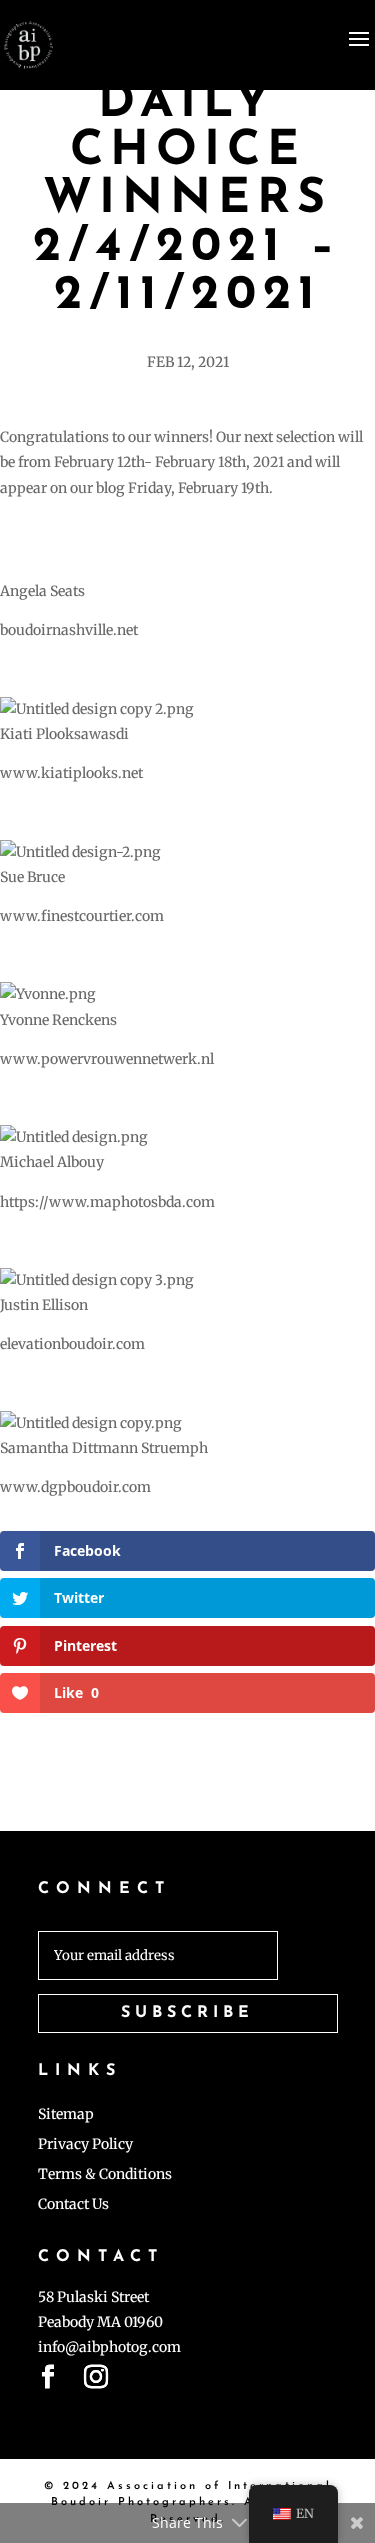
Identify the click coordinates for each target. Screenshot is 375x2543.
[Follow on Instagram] (96, 2381)
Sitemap (66, 2115)
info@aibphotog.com (109, 2347)
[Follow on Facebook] (48, 2381)
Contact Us (73, 2205)
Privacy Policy (85, 2145)
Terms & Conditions (105, 2175)
